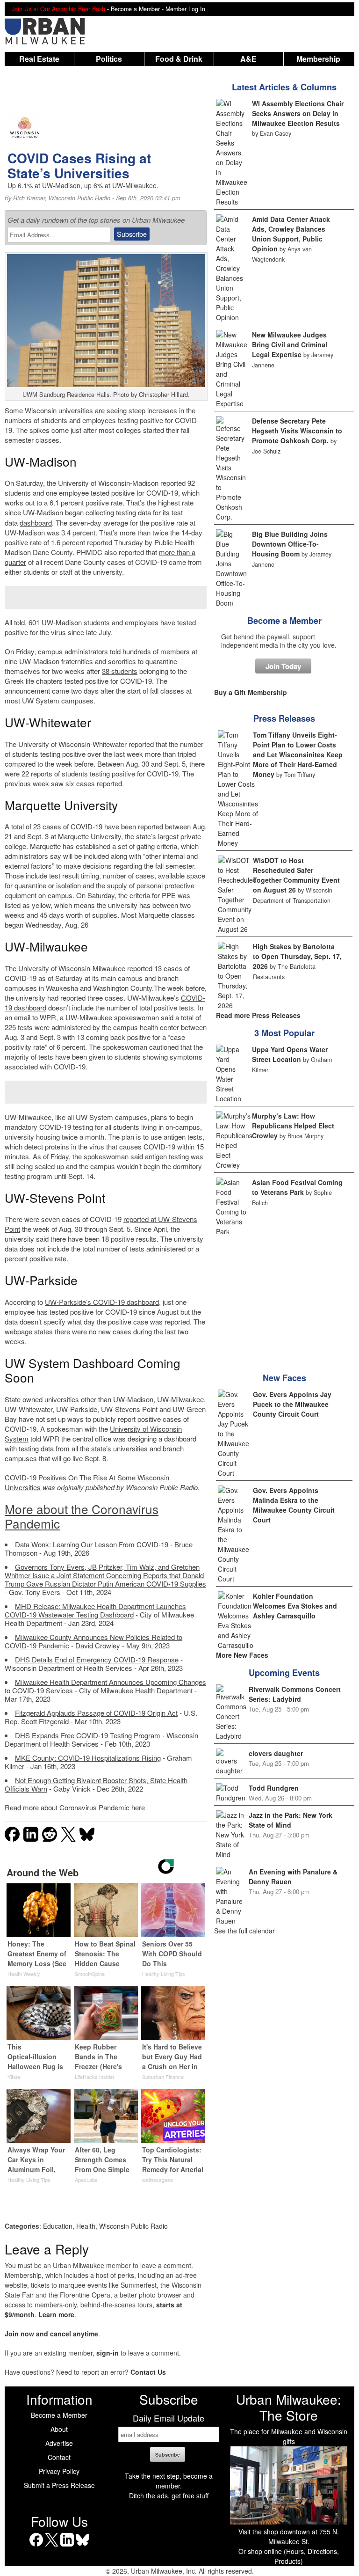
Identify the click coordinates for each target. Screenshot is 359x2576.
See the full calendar (244, 1931)
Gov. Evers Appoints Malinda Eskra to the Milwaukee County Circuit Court (294, 1505)
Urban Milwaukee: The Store (289, 2407)
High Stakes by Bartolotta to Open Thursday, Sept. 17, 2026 (297, 956)
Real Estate (39, 59)
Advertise (59, 2443)
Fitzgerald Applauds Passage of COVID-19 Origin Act (96, 1713)
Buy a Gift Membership (251, 692)
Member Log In (185, 9)
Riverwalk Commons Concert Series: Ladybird (295, 1694)
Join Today (283, 666)
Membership (318, 59)
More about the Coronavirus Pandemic (82, 1516)
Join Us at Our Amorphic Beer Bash (58, 9)
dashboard (36, 523)
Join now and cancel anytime (51, 2334)
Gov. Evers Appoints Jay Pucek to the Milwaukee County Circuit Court (292, 1404)
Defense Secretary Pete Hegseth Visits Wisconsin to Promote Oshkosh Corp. (297, 431)
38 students (120, 671)
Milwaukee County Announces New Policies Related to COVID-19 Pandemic (93, 1641)
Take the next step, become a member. (169, 2481)
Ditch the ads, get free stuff (169, 2495)
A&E (248, 59)
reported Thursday (115, 542)
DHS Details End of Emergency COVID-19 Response (97, 1659)
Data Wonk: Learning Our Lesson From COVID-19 (92, 1544)
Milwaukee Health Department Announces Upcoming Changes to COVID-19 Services (105, 1686)
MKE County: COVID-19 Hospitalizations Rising (88, 1758)
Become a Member (284, 621)
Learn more (56, 2314)
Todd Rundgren (274, 1788)
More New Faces (242, 1655)
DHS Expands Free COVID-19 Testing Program (88, 1735)
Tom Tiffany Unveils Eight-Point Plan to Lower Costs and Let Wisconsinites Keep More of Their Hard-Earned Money (298, 754)
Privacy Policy (59, 2471)
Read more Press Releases (258, 1015)
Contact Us (148, 2372)
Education (58, 2226)
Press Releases (284, 718)
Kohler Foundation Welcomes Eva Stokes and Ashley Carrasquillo (295, 1606)
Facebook (36, 2546)
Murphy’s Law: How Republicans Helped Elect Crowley (293, 1126)
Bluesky (83, 2546)
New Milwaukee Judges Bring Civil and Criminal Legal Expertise (290, 344)
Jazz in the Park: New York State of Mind (291, 1820)
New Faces (284, 1378)
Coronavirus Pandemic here (102, 1807)
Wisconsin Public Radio (79, 198)
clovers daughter (276, 1753)
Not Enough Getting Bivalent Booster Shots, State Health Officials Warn (96, 1784)
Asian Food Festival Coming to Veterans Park (297, 1187)
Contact (59, 2457)
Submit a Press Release (59, 2485)
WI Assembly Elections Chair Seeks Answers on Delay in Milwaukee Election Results (298, 113)
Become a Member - (138, 9)
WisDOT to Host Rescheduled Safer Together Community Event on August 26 (296, 875)
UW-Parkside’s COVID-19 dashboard (102, 1302)
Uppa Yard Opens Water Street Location (290, 1054)
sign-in (108, 2353)
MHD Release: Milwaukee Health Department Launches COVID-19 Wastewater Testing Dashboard (95, 1610)
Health (86, 2226)
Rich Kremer (29, 198)
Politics (109, 59)
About (59, 2429)
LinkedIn (67, 2546)
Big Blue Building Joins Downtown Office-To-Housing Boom (290, 544)
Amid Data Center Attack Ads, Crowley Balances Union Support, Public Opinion (291, 234)
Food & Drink (179, 59)
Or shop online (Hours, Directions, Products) (289, 2556)
